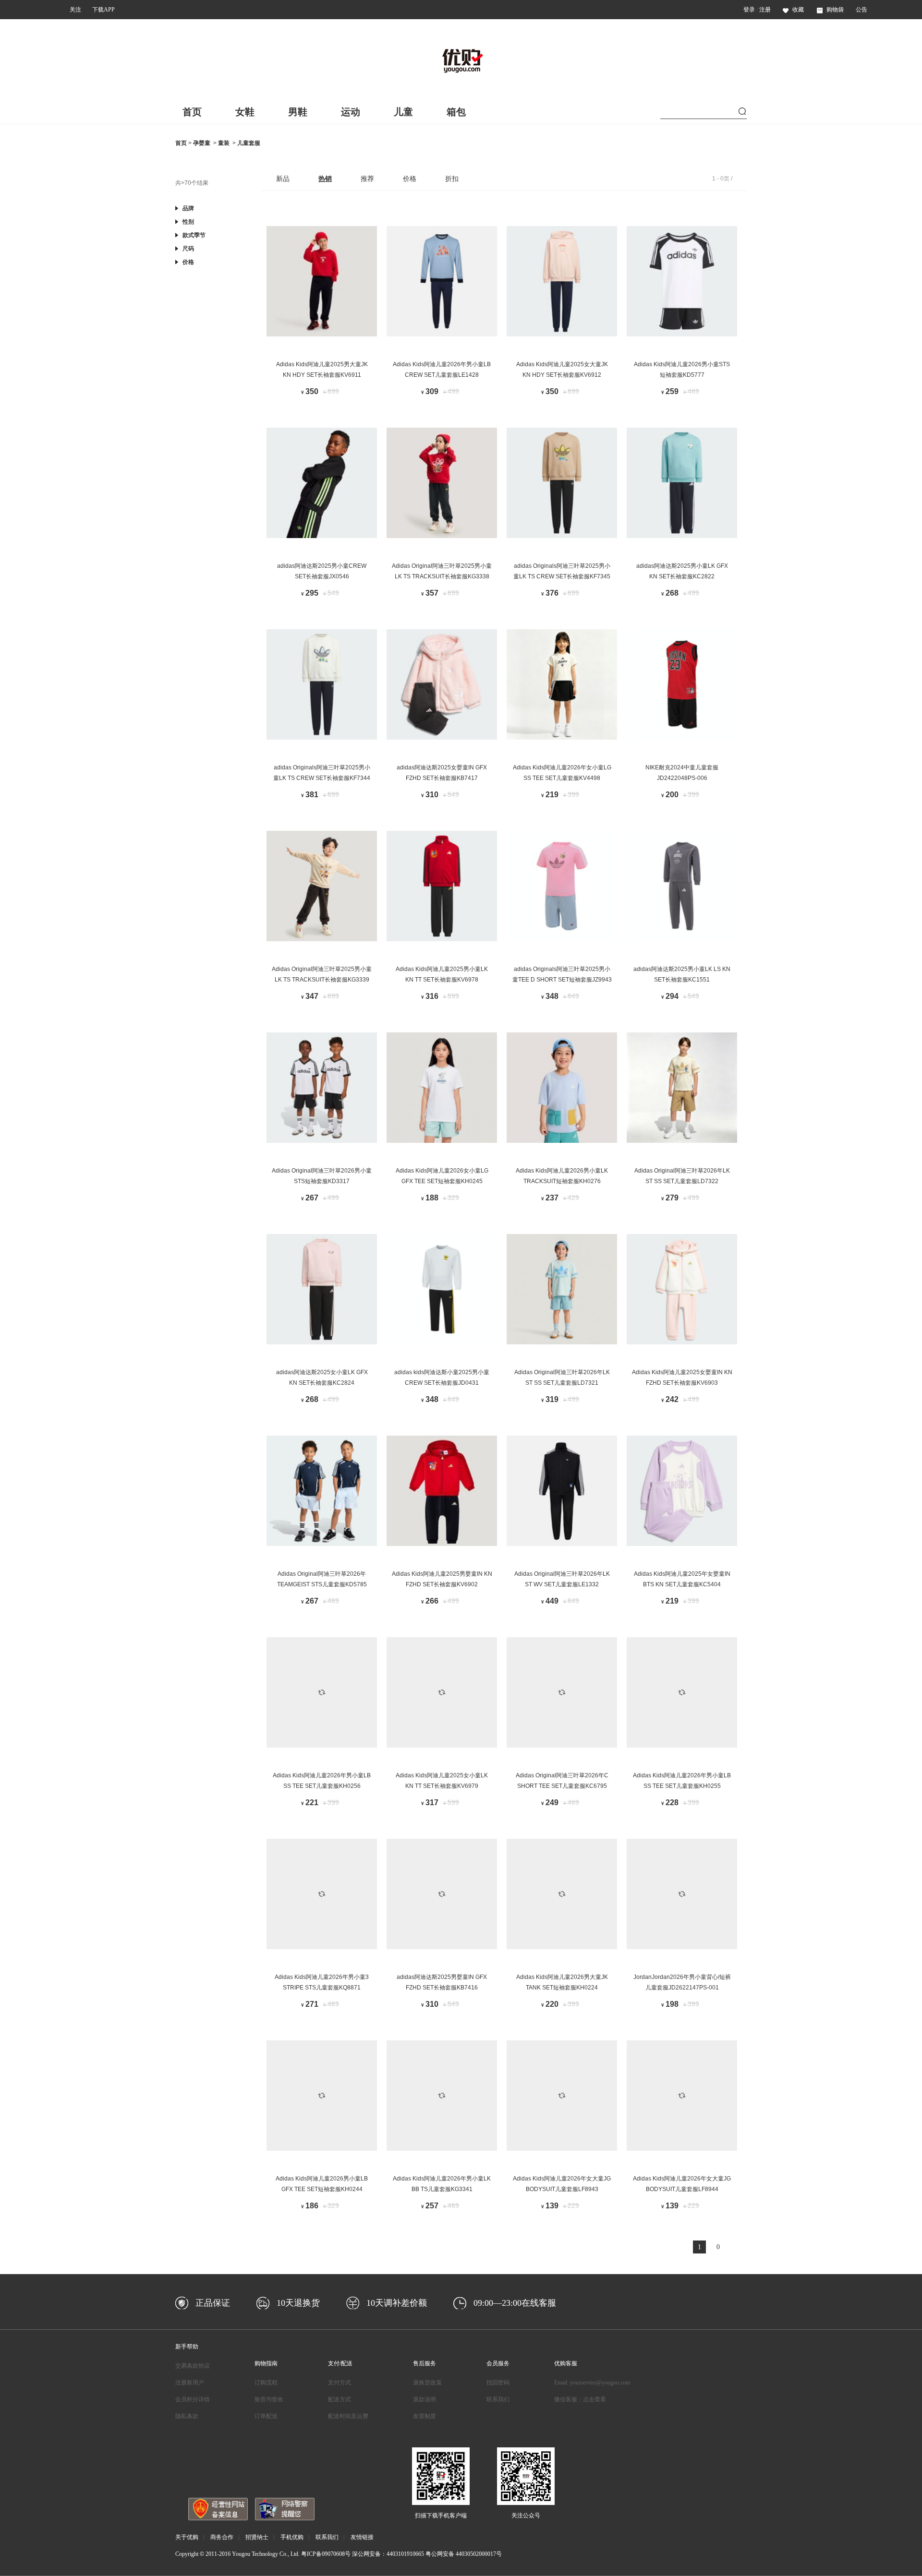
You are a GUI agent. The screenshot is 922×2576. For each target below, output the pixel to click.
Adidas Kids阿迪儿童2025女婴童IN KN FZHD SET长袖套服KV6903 (682, 1378)
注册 (765, 10)
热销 (325, 179)
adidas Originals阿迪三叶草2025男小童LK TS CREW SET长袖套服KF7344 (322, 773)
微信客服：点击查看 (580, 2399)
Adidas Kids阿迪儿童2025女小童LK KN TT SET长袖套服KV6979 (442, 1781)
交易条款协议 (193, 2366)
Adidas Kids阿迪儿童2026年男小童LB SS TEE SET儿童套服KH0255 (682, 1781)
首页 (192, 112)
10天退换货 (298, 2303)
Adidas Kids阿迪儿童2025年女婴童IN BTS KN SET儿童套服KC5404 (682, 1579)
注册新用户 (190, 2383)
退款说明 (425, 2399)
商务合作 (222, 2537)
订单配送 (266, 2416)
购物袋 (835, 10)
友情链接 (362, 2537)
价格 (410, 179)
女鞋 (245, 112)
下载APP (103, 10)
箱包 (456, 112)
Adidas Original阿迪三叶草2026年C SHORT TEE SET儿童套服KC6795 (562, 1781)
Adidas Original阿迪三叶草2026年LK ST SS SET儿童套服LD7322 (682, 1176)
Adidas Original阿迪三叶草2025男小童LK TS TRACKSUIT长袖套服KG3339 (322, 974)
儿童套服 (249, 143)
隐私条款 (187, 2416)
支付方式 (340, 2383)
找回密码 (498, 2383)
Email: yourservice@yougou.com (592, 2383)
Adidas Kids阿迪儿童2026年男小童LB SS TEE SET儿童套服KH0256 (322, 1781)
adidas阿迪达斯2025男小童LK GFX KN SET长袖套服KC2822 (682, 571)
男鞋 (298, 112)
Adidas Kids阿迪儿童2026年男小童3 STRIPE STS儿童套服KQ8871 (322, 1982)
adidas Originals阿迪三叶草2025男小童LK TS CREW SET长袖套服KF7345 (562, 571)
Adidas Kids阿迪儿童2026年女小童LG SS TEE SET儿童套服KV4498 (562, 773)
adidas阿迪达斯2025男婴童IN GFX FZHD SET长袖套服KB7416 (442, 1982)
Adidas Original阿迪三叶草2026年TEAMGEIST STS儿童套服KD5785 (322, 1579)
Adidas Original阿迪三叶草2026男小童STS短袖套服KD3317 (322, 1176)
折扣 (452, 179)
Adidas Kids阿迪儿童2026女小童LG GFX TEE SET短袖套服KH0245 (442, 1176)
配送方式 (340, 2399)
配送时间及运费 (348, 2416)
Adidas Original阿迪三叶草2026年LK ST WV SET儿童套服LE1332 (562, 1579)
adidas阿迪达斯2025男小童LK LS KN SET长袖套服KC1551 (682, 974)
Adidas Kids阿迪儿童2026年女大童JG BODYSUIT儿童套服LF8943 (562, 2184)
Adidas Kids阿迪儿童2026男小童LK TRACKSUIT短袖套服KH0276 (562, 1176)
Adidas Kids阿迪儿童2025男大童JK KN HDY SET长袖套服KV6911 (322, 370)
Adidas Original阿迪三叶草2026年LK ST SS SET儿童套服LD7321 (562, 1378)
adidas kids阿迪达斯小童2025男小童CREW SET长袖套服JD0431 (442, 1378)
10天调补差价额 (397, 2303)
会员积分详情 (193, 2399)
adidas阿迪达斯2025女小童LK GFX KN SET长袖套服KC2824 (322, 1378)
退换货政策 (427, 2383)
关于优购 (187, 2537)
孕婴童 (202, 143)
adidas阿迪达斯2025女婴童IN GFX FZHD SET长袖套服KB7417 (442, 773)
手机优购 (292, 2537)
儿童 (403, 112)
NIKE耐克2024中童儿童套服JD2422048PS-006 (682, 773)
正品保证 (213, 2303)
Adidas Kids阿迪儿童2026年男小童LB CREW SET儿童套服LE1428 (442, 370)
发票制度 (425, 2416)
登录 (749, 10)
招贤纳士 (257, 2537)
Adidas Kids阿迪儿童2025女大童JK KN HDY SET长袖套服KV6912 (562, 370)
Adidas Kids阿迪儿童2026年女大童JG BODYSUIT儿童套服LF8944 (682, 2184)
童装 (224, 143)
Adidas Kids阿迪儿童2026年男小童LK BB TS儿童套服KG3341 (442, 2184)
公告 (861, 10)
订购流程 (266, 2383)
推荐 (367, 179)
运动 (351, 112)
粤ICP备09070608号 (326, 2554)
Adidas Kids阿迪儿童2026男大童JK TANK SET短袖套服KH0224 (562, 1982)
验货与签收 (269, 2399)
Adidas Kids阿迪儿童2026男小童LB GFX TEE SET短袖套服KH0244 (322, 2184)
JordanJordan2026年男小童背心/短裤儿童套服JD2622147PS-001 (682, 1982)
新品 (283, 179)
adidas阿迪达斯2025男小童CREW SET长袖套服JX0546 (322, 571)
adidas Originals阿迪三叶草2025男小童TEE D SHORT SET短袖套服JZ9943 (562, 974)
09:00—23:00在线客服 (515, 2303)
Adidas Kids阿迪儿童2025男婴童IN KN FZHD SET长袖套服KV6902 (442, 1579)
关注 (75, 10)
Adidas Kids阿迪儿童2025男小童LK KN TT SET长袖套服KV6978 (442, 974)
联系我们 (498, 2399)
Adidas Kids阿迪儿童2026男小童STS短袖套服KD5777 (682, 370)
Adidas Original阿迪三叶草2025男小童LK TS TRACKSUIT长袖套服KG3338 (442, 571)
